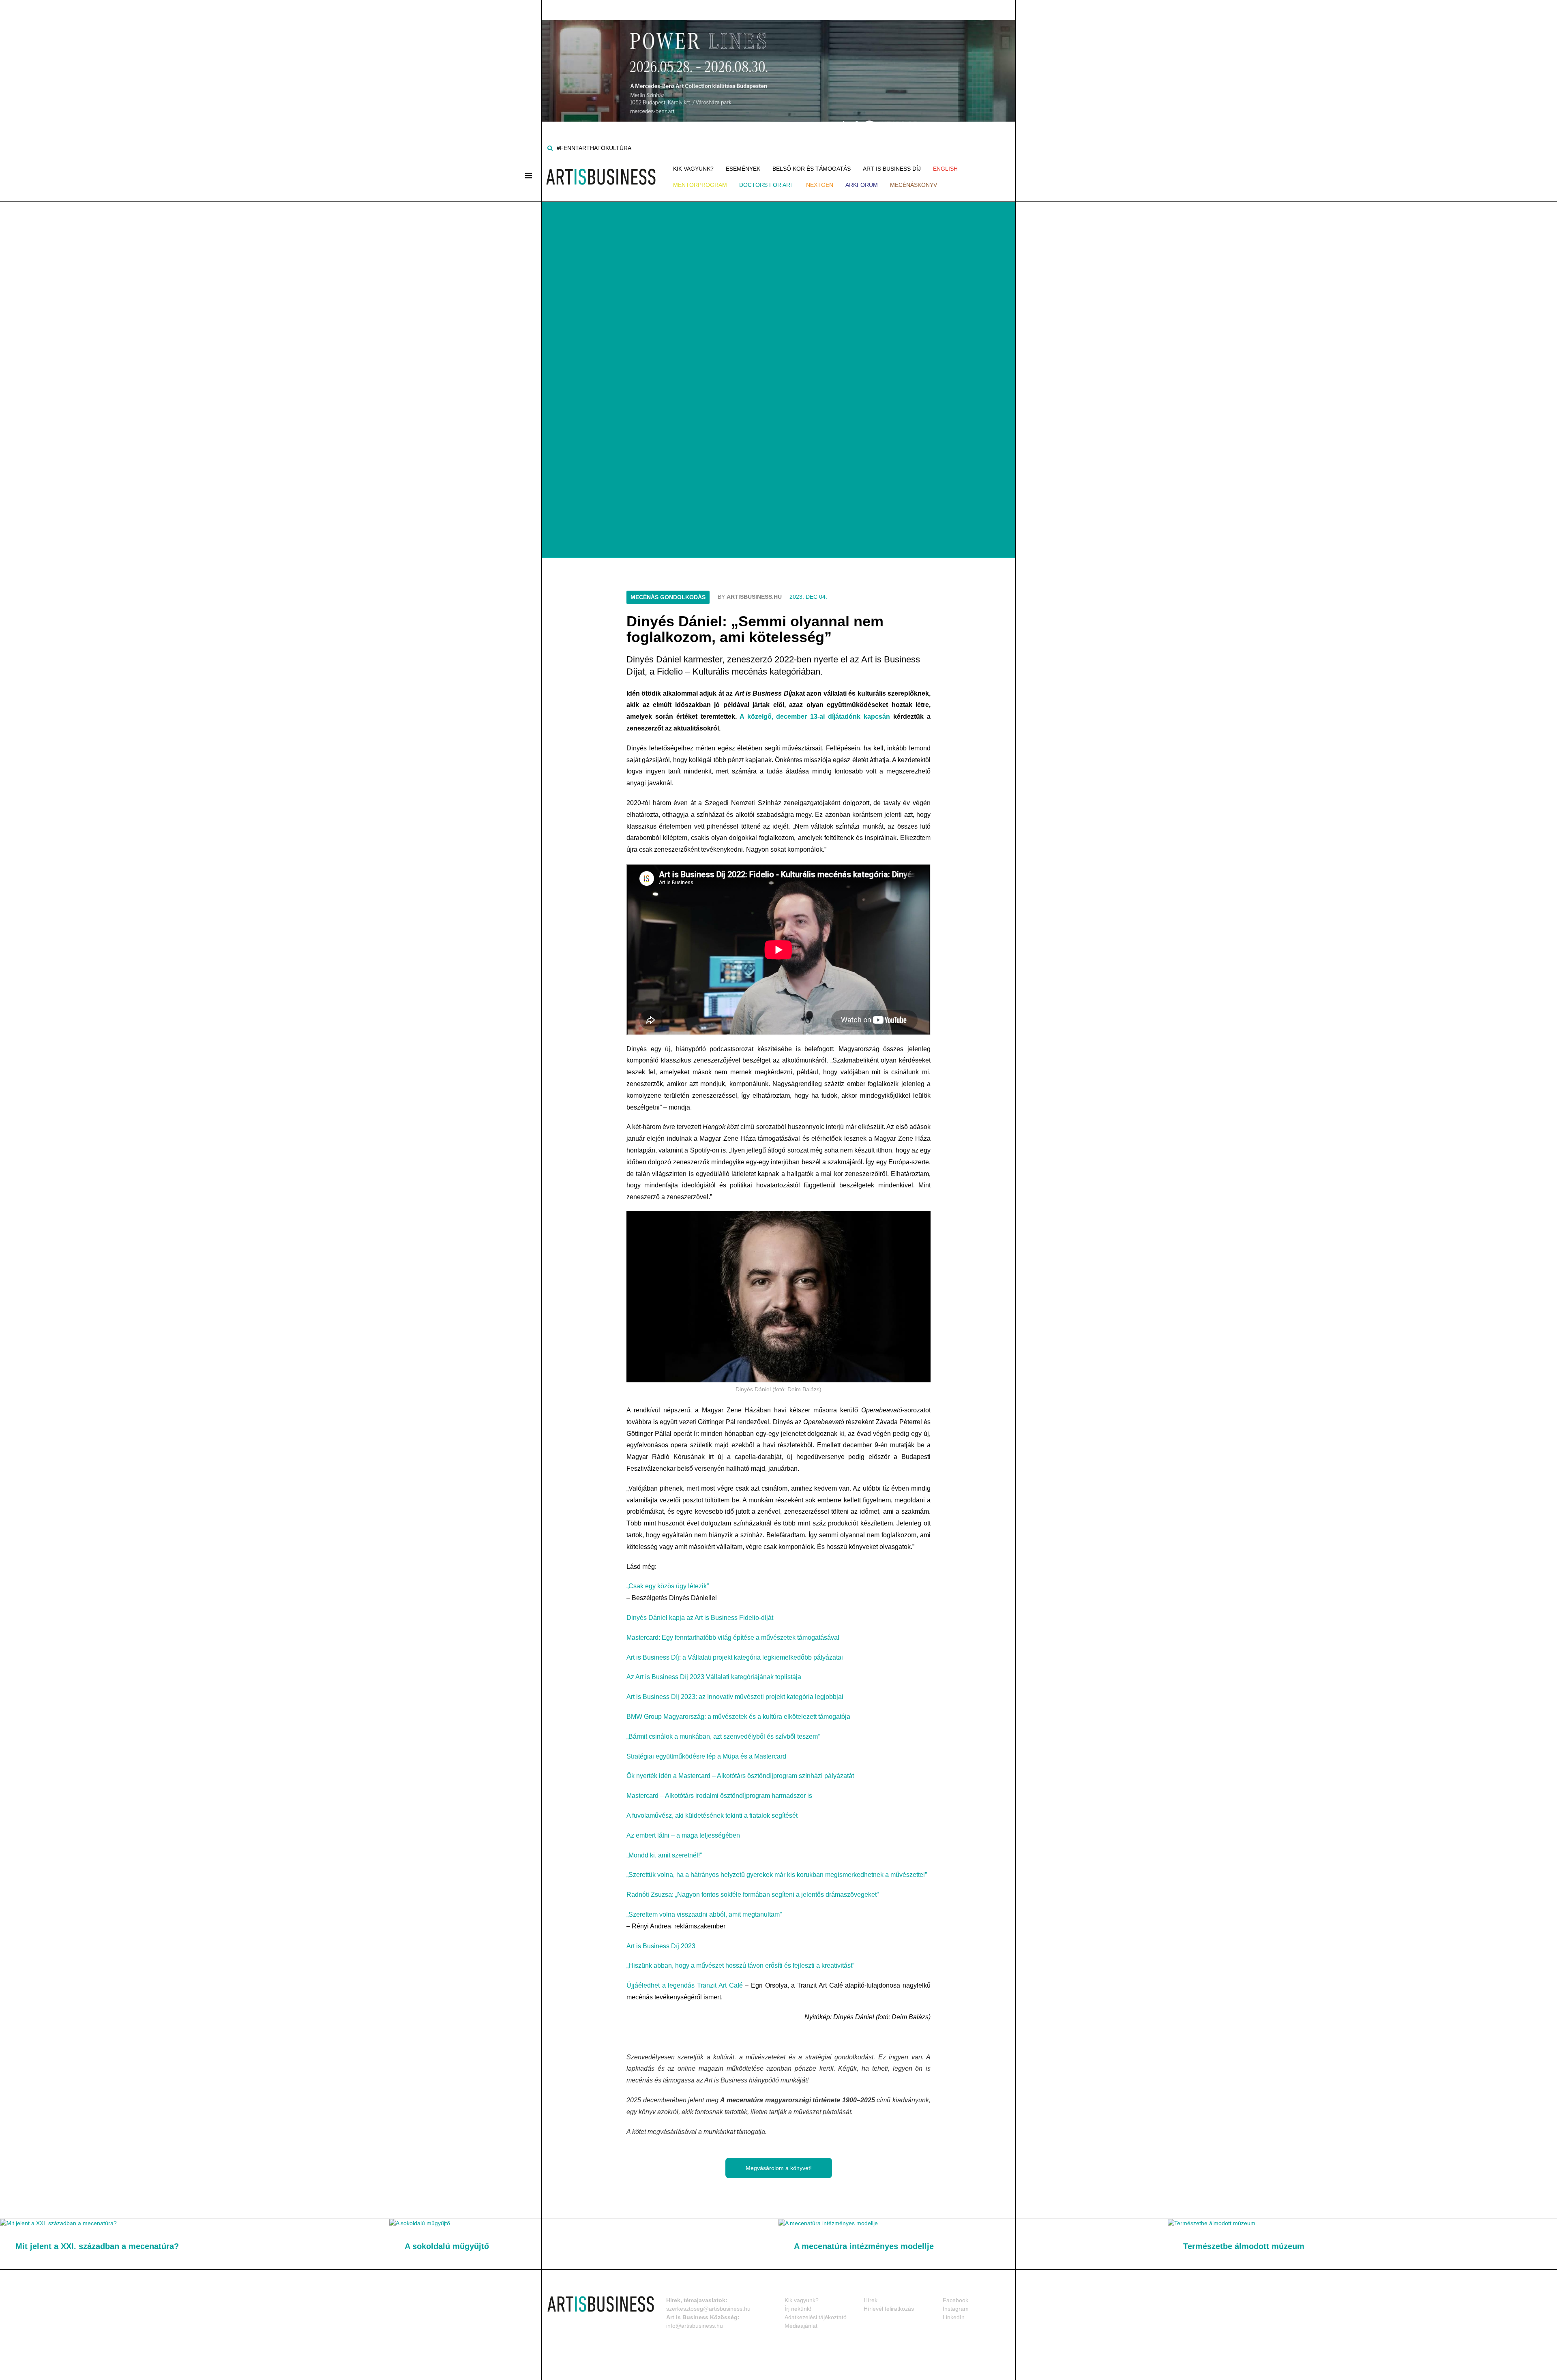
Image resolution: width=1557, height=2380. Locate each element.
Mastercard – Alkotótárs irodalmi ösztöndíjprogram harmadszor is (719, 1796)
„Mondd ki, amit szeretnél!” (664, 1855)
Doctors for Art (767, 185)
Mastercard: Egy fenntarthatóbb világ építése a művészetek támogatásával (733, 1638)
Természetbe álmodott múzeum (1244, 2246)
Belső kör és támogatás (812, 169)
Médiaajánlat (801, 2326)
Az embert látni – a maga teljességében (683, 1835)
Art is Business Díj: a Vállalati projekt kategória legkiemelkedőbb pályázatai (735, 1657)
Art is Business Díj (892, 169)
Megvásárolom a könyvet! (779, 2168)
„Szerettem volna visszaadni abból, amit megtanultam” (704, 1914)
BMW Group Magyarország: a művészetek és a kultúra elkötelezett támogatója (738, 1717)
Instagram (956, 2309)
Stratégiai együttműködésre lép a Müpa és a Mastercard (706, 1756)
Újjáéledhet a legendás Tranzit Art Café (686, 1985)
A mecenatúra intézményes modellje (864, 2246)
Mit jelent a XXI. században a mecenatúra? (97, 2246)
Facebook (955, 2300)
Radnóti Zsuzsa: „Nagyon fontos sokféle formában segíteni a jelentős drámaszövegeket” (753, 1895)
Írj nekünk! (798, 2309)
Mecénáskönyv (914, 185)
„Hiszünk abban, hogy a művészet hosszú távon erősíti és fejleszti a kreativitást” (740, 1965)
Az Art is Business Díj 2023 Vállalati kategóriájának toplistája (714, 1677)
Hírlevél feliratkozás (889, 2309)
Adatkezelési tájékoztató (816, 2317)
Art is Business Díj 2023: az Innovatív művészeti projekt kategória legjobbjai (735, 1697)
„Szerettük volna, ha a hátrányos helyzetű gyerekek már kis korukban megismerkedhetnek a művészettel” (777, 1875)
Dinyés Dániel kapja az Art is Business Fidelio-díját (700, 1618)
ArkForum (862, 185)
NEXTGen (820, 185)
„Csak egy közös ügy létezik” (668, 1586)
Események (743, 169)
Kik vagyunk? (693, 169)
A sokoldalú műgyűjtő (447, 2246)
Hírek (871, 2300)
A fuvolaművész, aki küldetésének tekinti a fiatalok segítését (712, 1816)
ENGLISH (945, 169)
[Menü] (529, 176)
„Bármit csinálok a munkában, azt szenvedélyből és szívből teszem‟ (723, 1736)
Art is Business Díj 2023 (661, 1946)
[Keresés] (550, 148)
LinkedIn (954, 2317)
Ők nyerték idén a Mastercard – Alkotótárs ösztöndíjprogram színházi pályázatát (740, 1776)
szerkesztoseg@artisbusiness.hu (708, 2309)
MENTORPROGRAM (700, 185)
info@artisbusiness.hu (695, 2326)
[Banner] (778, 60)
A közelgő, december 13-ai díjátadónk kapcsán (815, 717)
